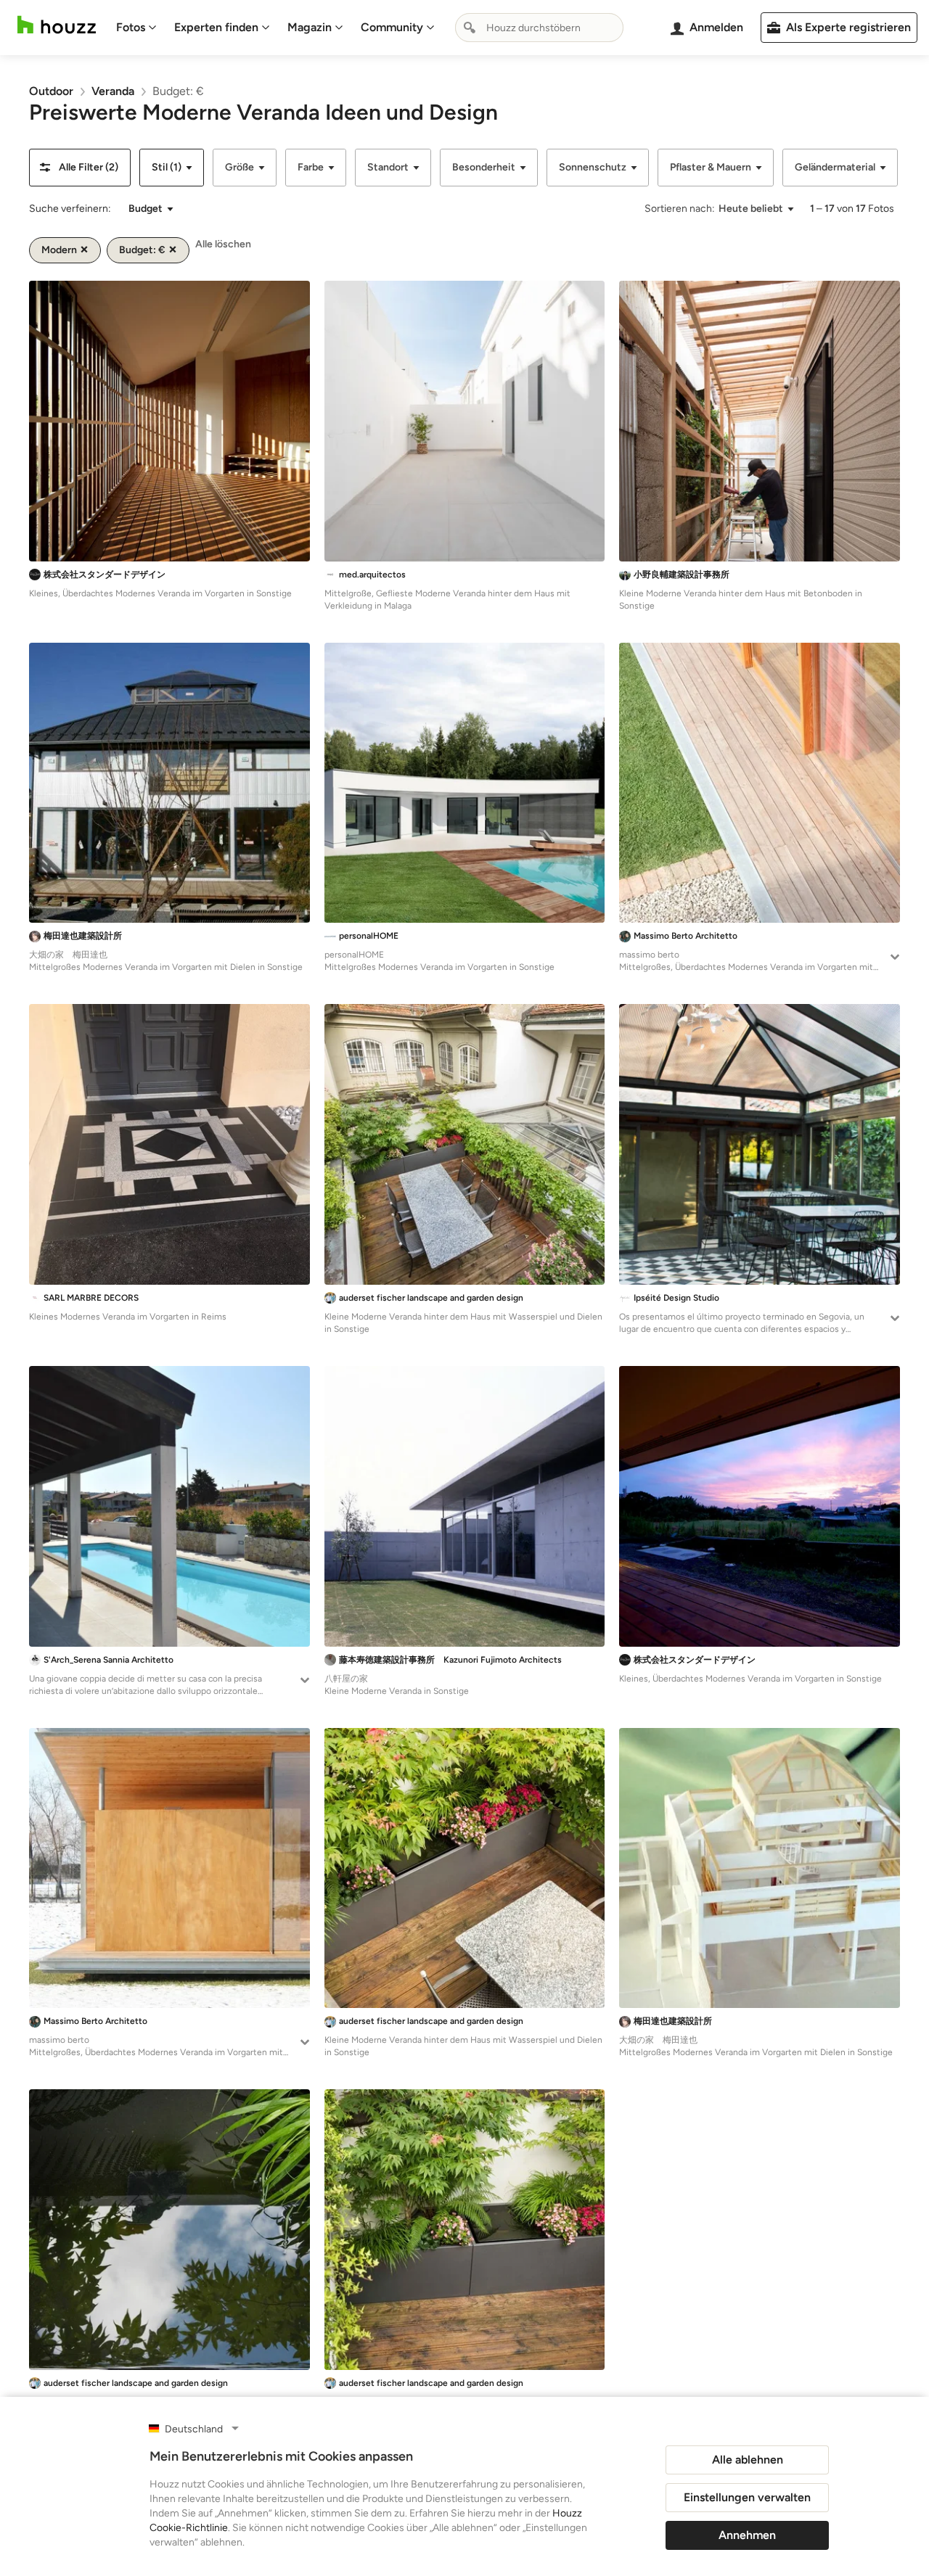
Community (392, 27)
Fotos (131, 27)
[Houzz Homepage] (57, 25)
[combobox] (539, 28)
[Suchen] (470, 28)
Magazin (310, 27)
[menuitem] (136, 28)
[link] (51, 91)
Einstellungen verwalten (747, 2497)
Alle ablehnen (748, 2460)
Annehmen (747, 2535)
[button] (80, 168)
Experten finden (216, 27)
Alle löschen (223, 244)
